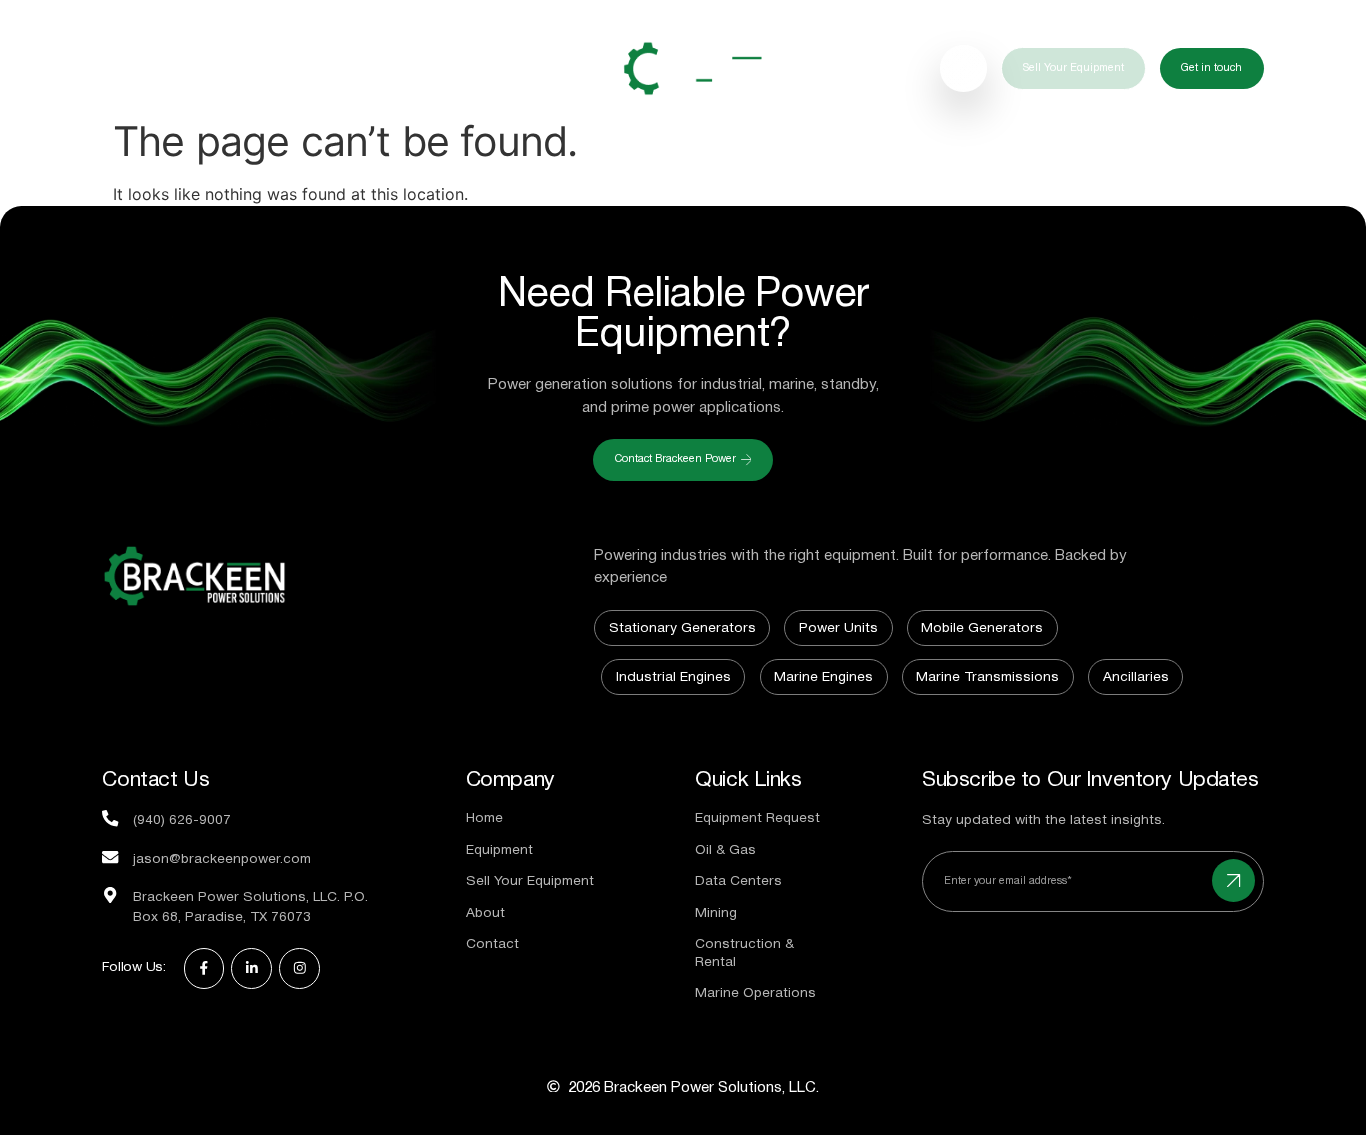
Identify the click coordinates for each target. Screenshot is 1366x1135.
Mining (716, 914)
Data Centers (738, 882)
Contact (492, 945)
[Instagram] (299, 968)
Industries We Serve (384, 68)
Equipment (238, 68)
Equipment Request (757, 819)
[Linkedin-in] (251, 968)
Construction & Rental (744, 954)
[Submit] (1233, 881)
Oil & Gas (725, 851)
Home (138, 68)
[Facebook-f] (204, 968)
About (514, 68)
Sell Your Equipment (530, 882)
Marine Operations (755, 994)
